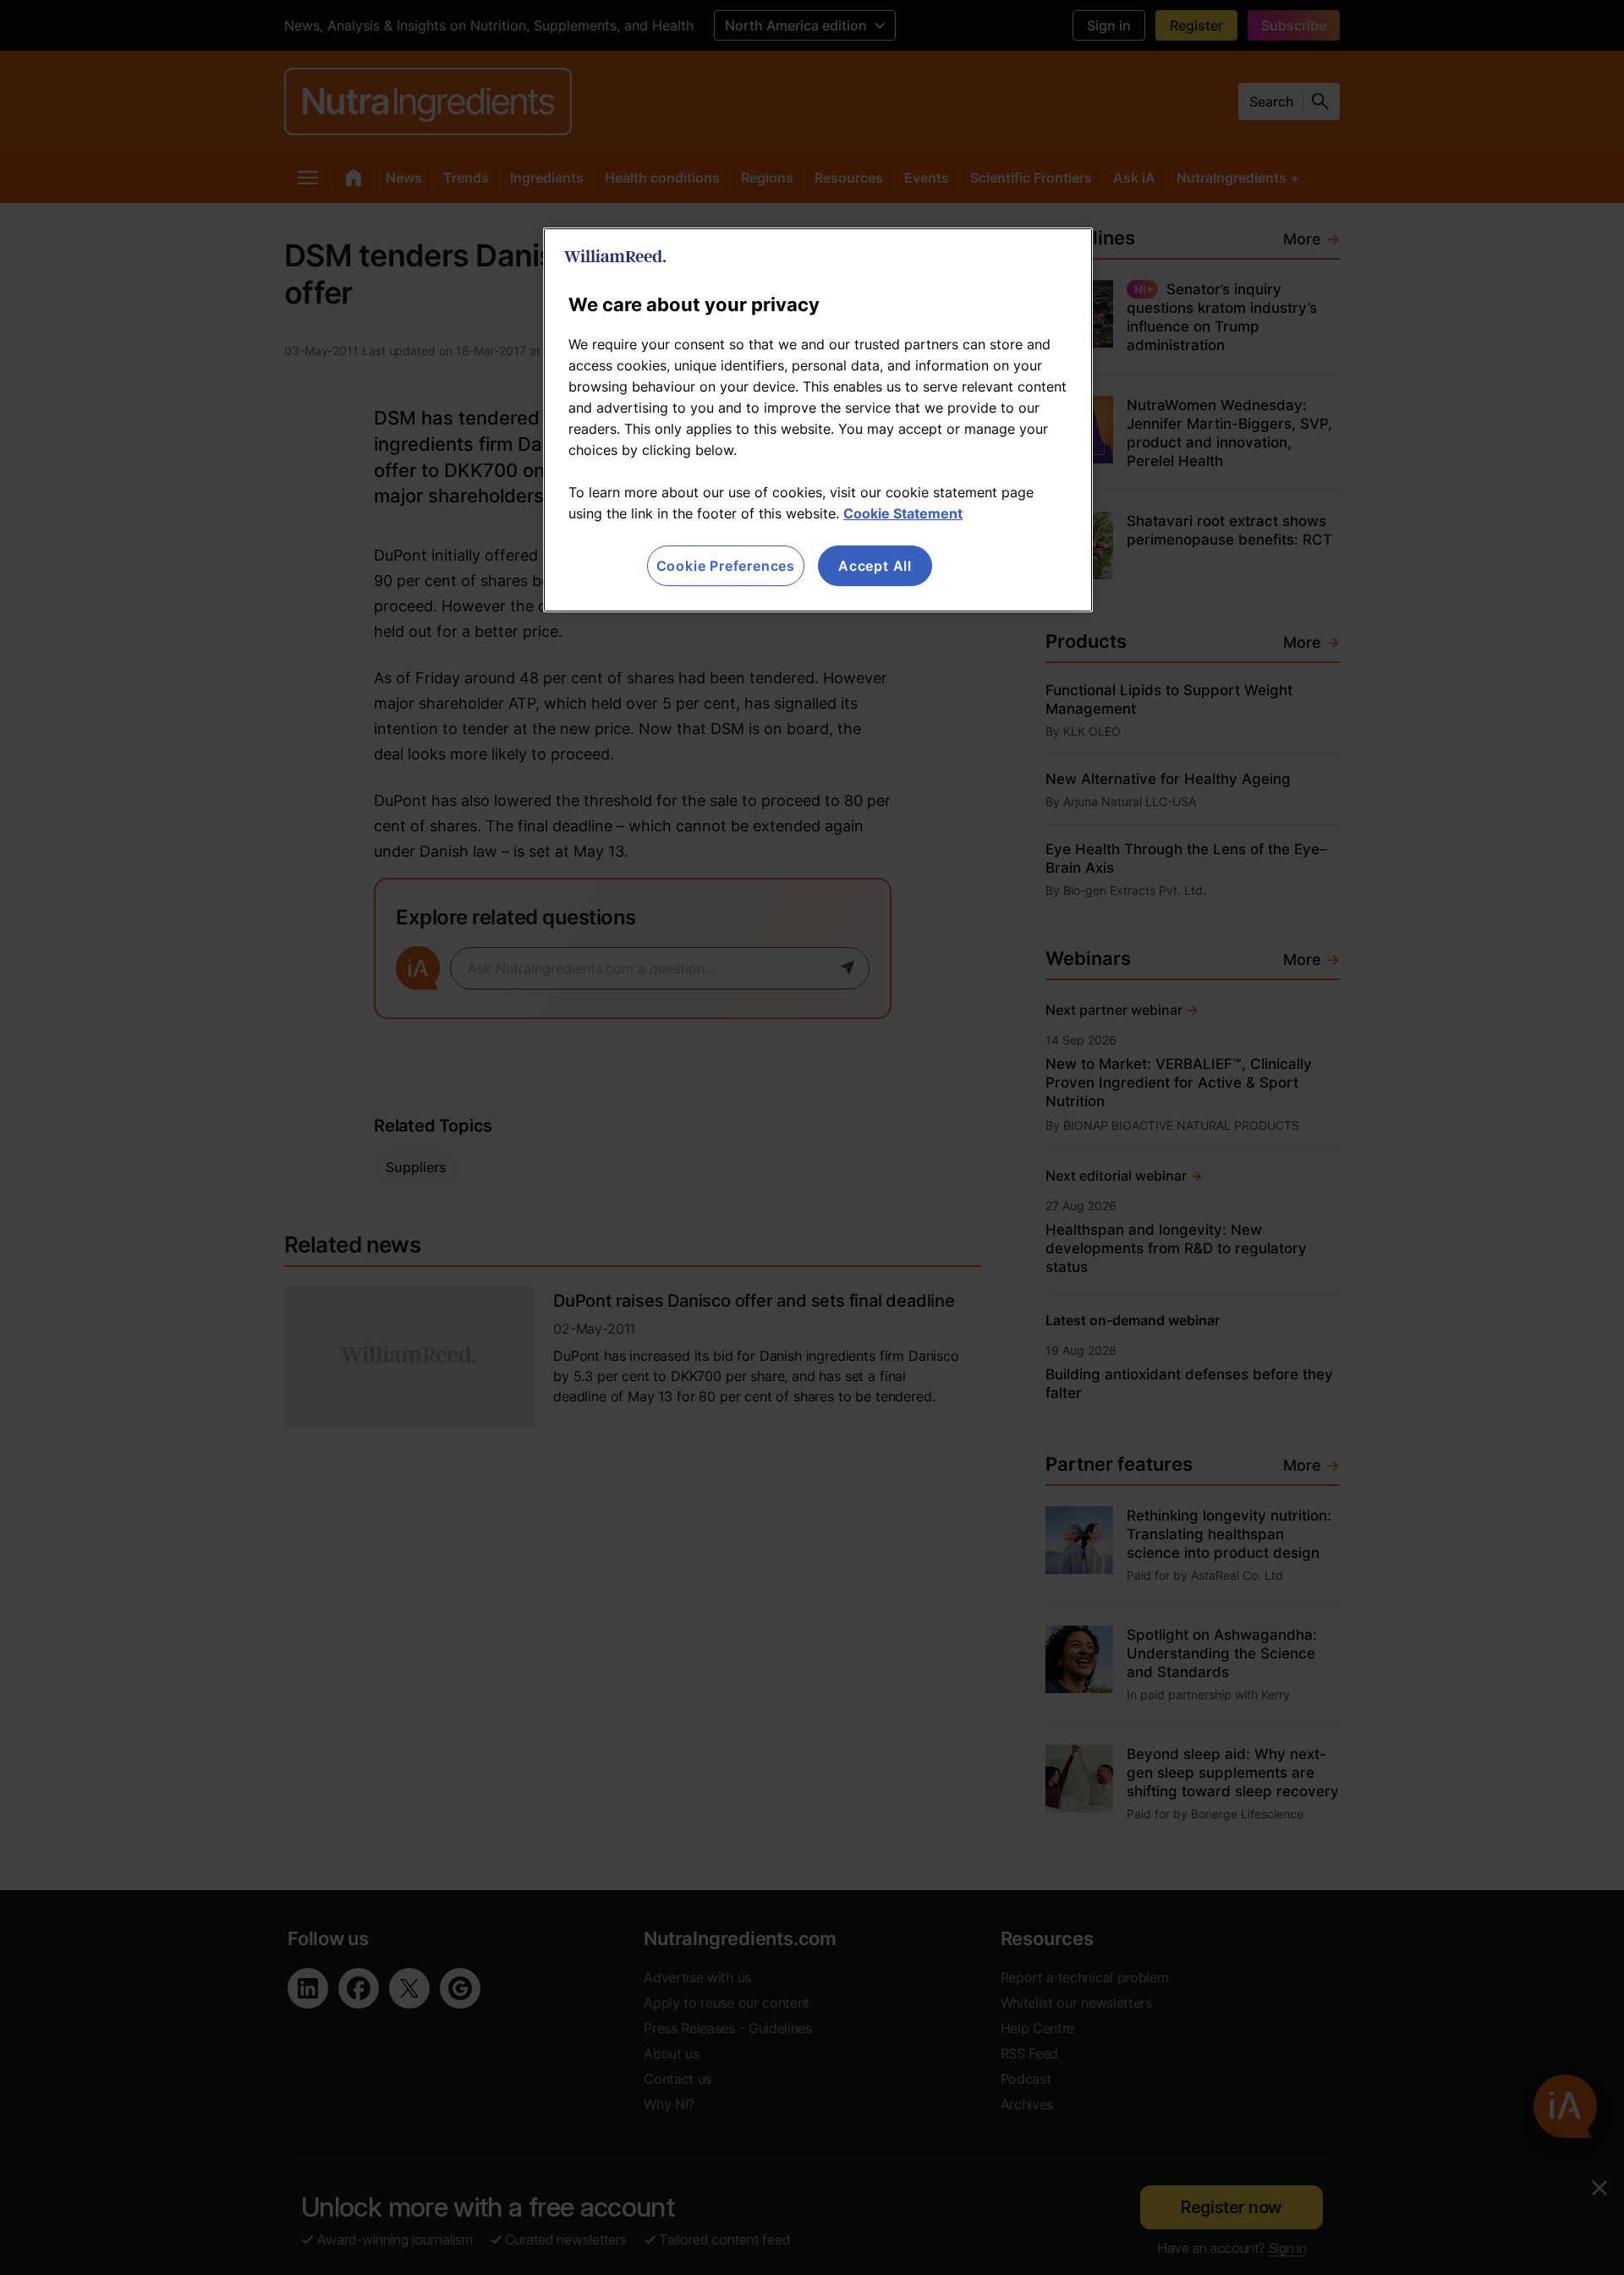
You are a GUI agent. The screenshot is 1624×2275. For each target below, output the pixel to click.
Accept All (875, 566)
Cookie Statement (903, 513)
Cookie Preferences (726, 566)
